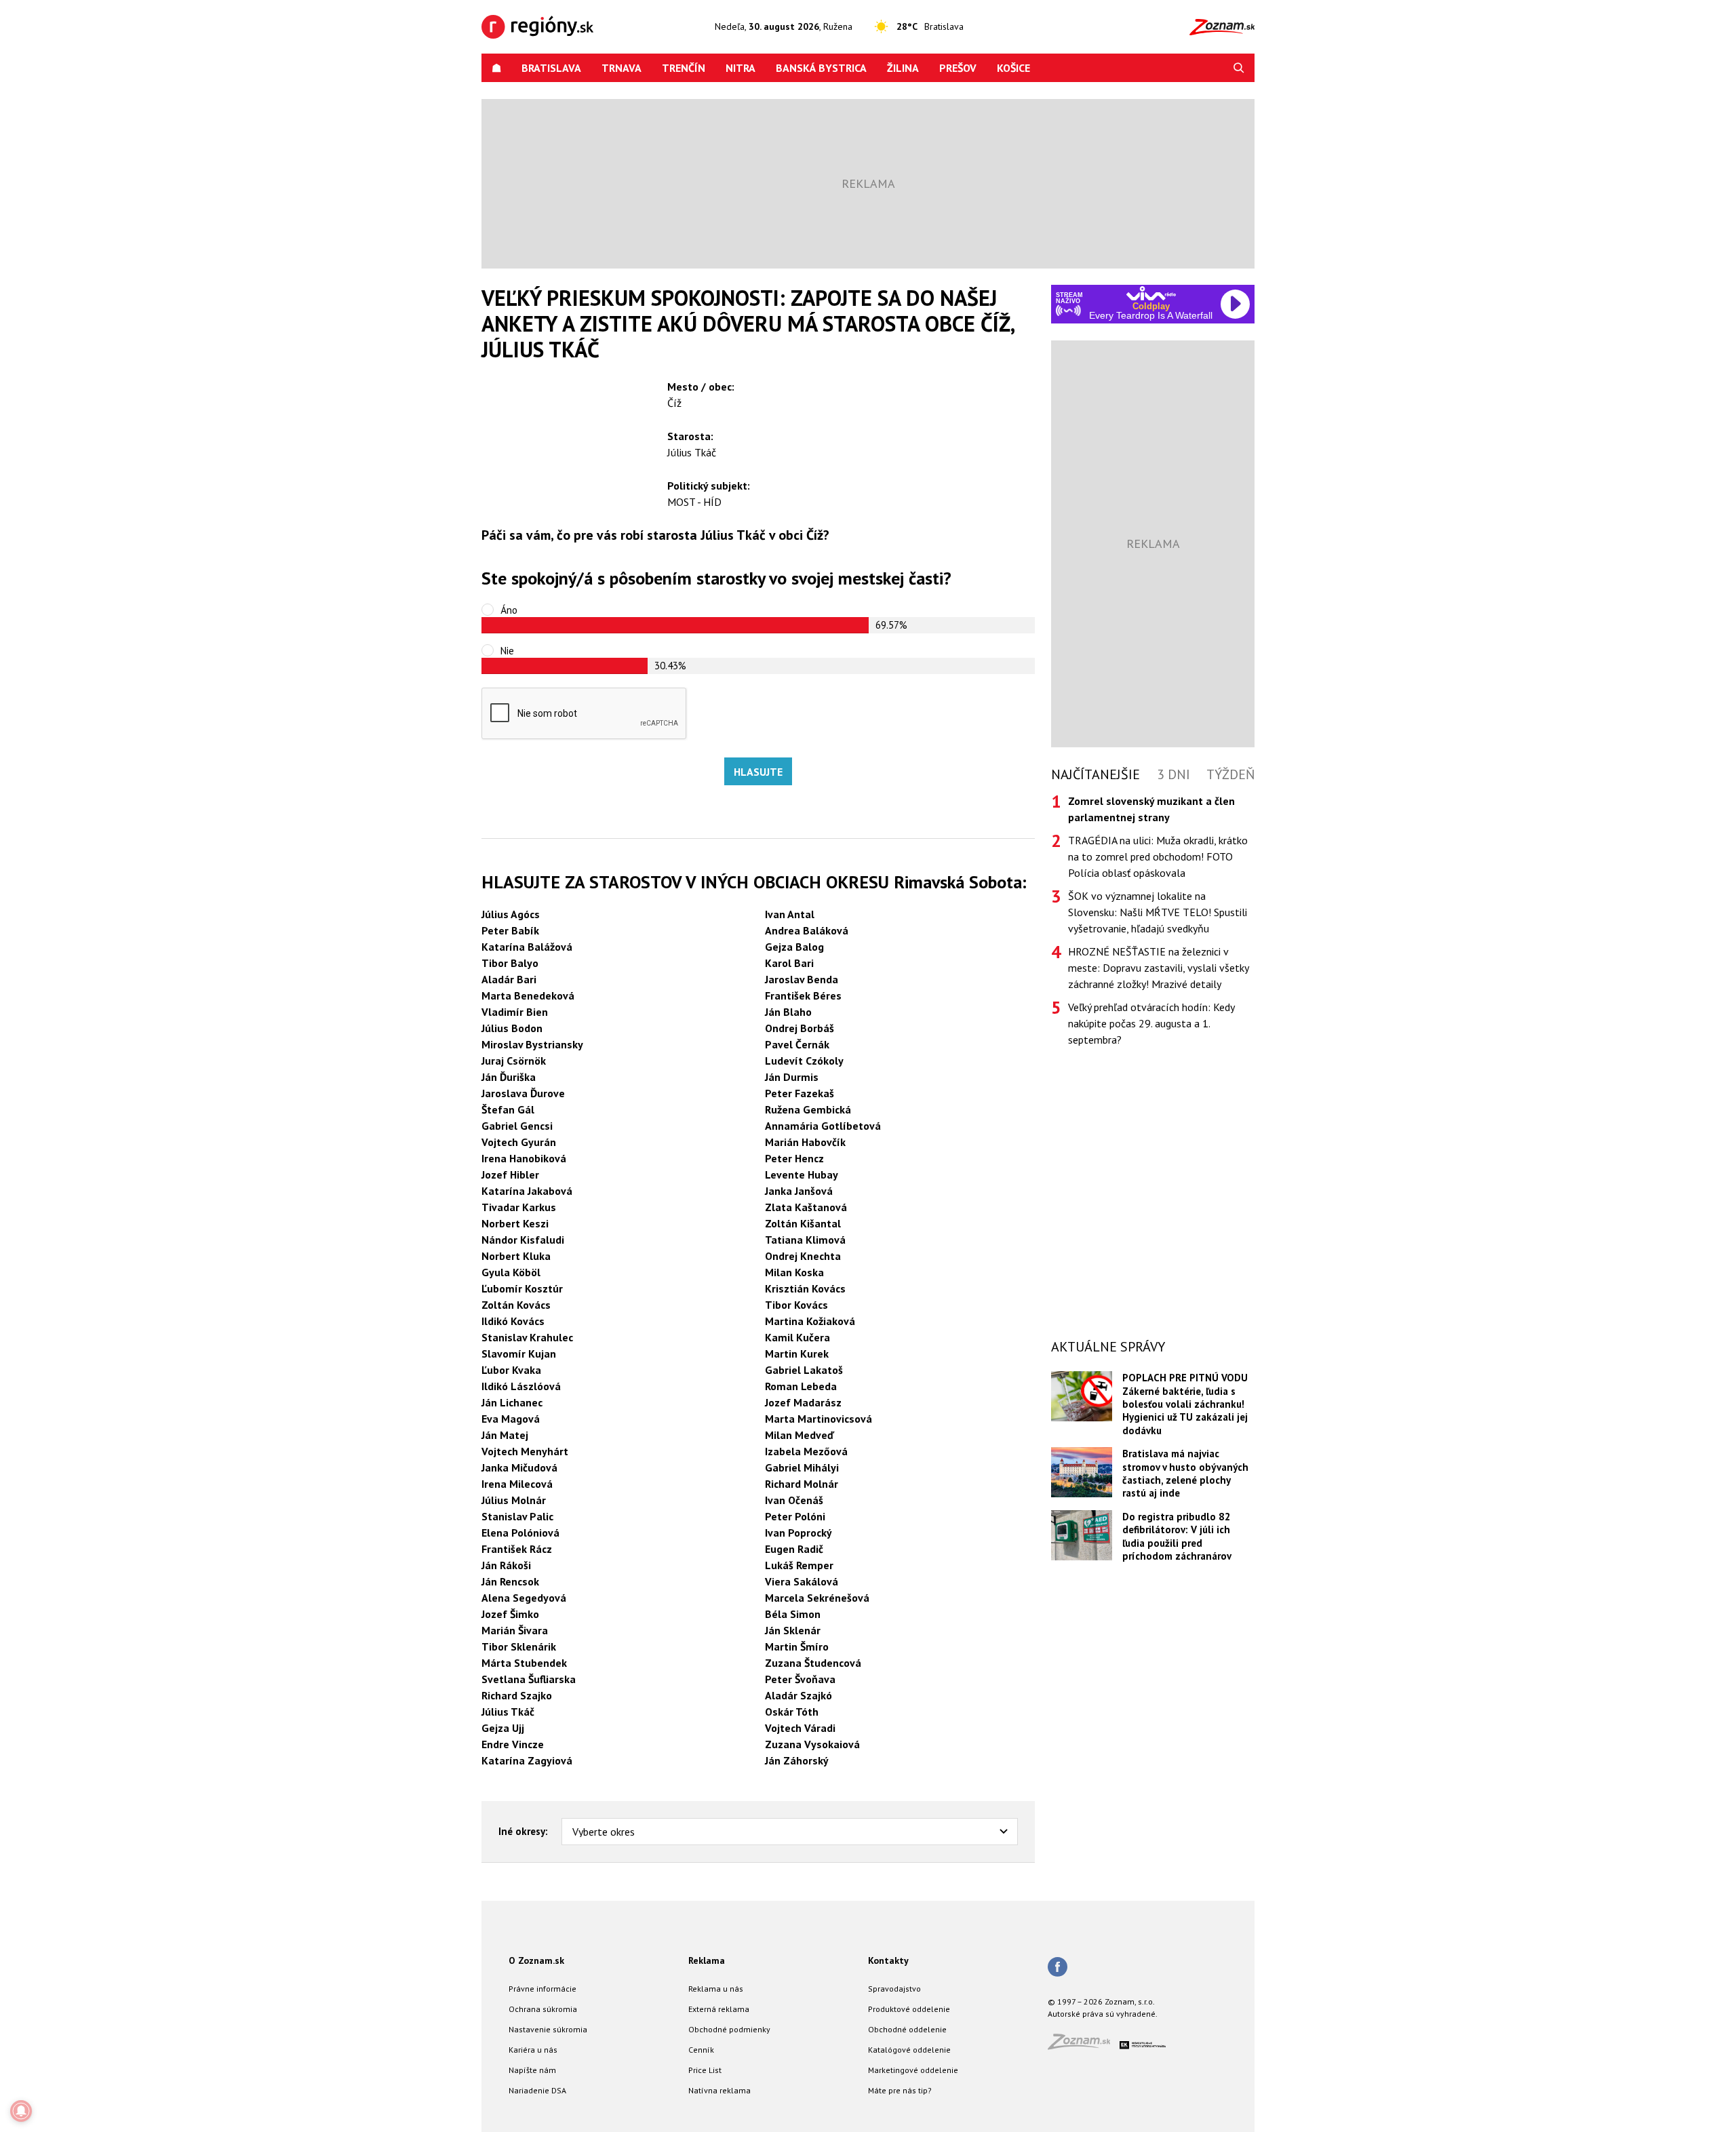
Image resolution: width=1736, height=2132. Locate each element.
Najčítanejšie (1096, 774)
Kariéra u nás (533, 2050)
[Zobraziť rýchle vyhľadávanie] (1239, 68)
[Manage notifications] (21, 2111)
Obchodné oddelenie (907, 2029)
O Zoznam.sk (536, 1960)
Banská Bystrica (821, 68)
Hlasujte (758, 772)
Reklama (707, 1960)
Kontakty (888, 1960)
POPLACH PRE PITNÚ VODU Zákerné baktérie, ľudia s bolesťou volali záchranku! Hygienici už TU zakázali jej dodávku (1185, 1404)
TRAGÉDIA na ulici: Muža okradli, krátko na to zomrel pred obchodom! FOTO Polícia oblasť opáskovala (1158, 856)
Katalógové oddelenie (909, 2050)
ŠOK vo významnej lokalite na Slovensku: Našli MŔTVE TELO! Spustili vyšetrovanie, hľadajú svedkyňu (1158, 912)
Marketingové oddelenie (913, 2070)
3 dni (1173, 774)
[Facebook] (1058, 1968)
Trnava (622, 68)
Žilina (903, 68)
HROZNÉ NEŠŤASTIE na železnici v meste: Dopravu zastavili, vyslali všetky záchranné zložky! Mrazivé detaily (1158, 968)
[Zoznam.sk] (1084, 2046)
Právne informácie (542, 1989)
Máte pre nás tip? (900, 2090)
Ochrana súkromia (543, 2009)
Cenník (701, 2050)
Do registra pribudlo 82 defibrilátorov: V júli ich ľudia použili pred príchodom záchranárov (1177, 1536)
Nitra (741, 68)
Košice (1013, 68)
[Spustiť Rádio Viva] (1151, 293)
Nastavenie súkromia (548, 2029)
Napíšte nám (532, 2070)
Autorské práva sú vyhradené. (1103, 2014)
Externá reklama (719, 2009)
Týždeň (1230, 774)
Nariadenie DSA (537, 2090)
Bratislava (551, 68)
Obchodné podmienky (729, 2029)
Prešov (958, 68)
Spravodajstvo (894, 1989)
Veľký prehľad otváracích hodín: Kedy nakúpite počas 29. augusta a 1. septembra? (1151, 1023)
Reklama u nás (716, 1989)
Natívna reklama (719, 2090)
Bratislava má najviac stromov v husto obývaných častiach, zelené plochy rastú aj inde (1185, 1473)
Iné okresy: (523, 1831)
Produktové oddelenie (909, 2009)
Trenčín (684, 68)
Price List (705, 2070)
